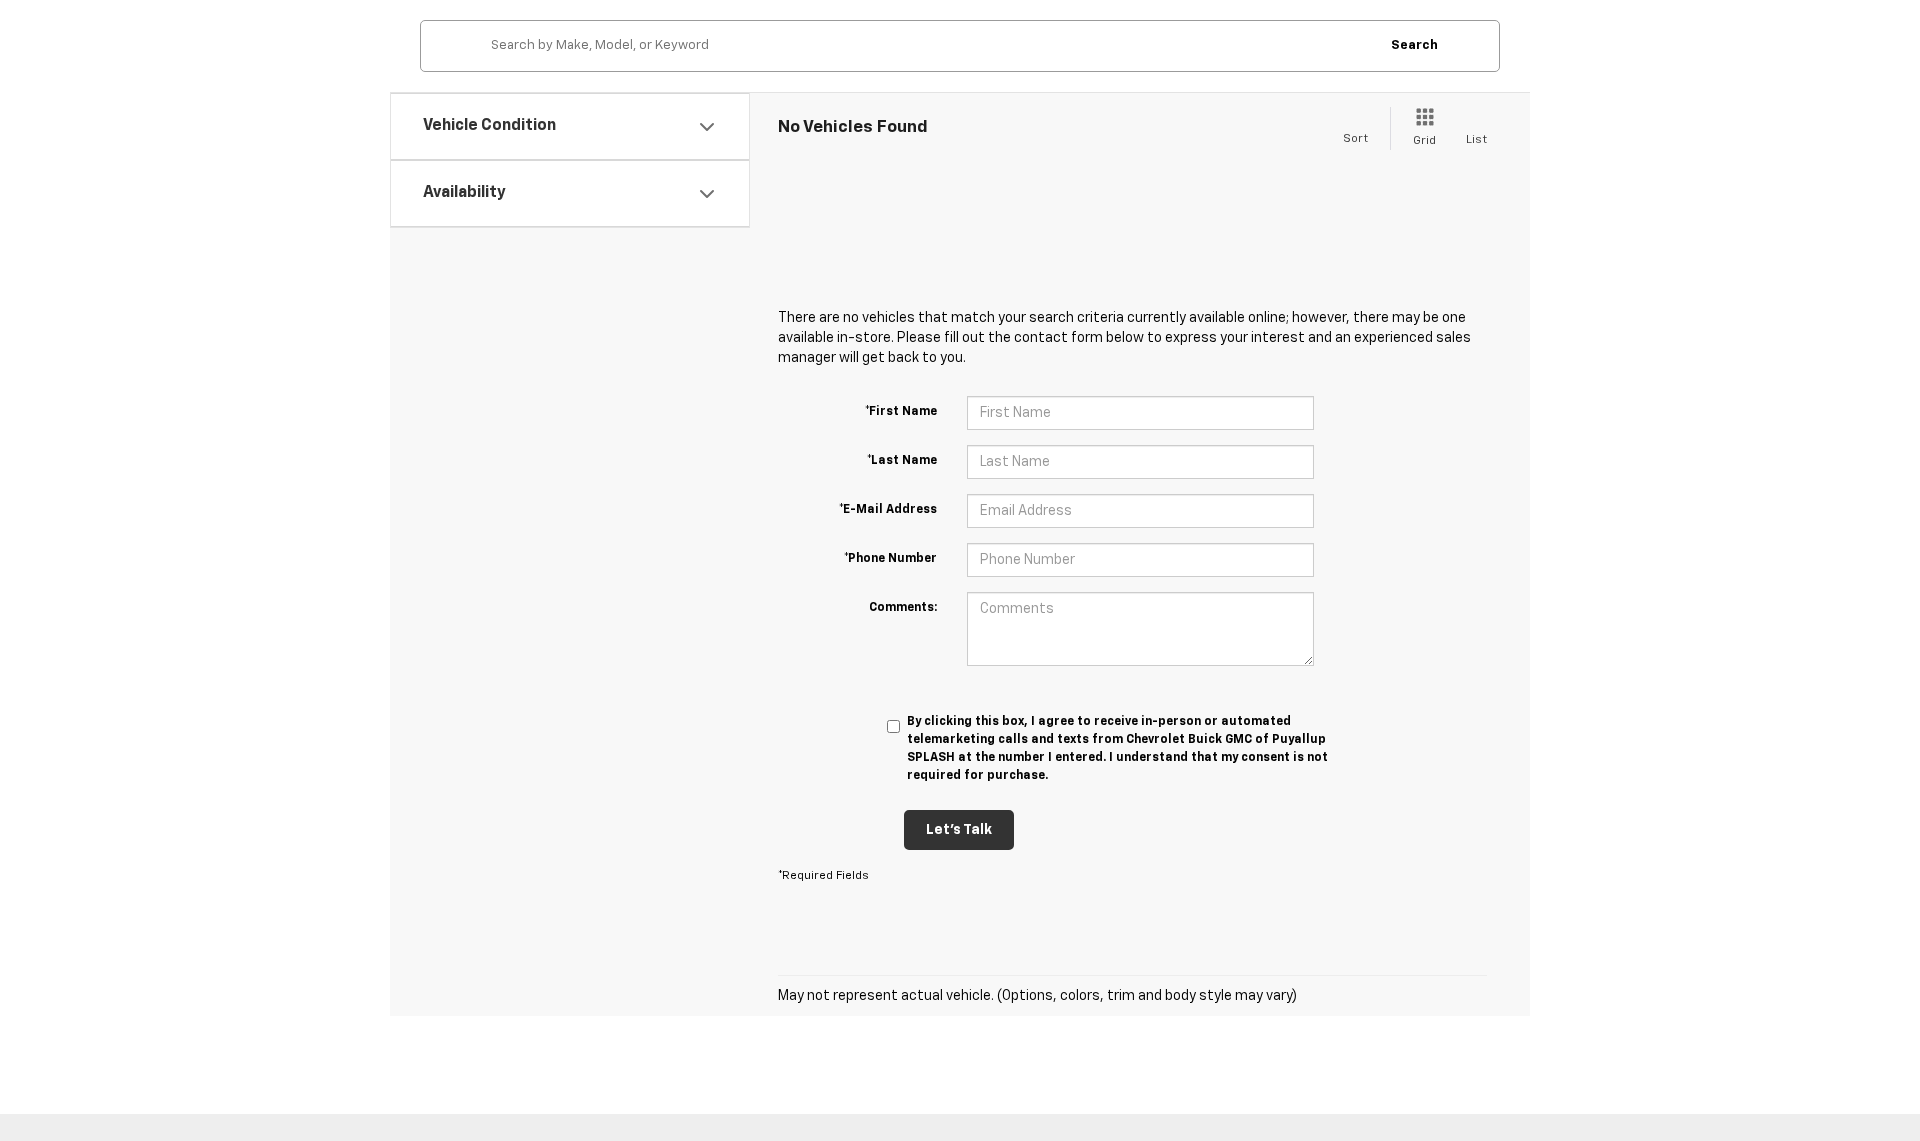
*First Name (901, 412)
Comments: (903, 608)
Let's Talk (959, 830)
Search (1414, 45)
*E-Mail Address (888, 510)
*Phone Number (890, 559)
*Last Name (902, 461)
